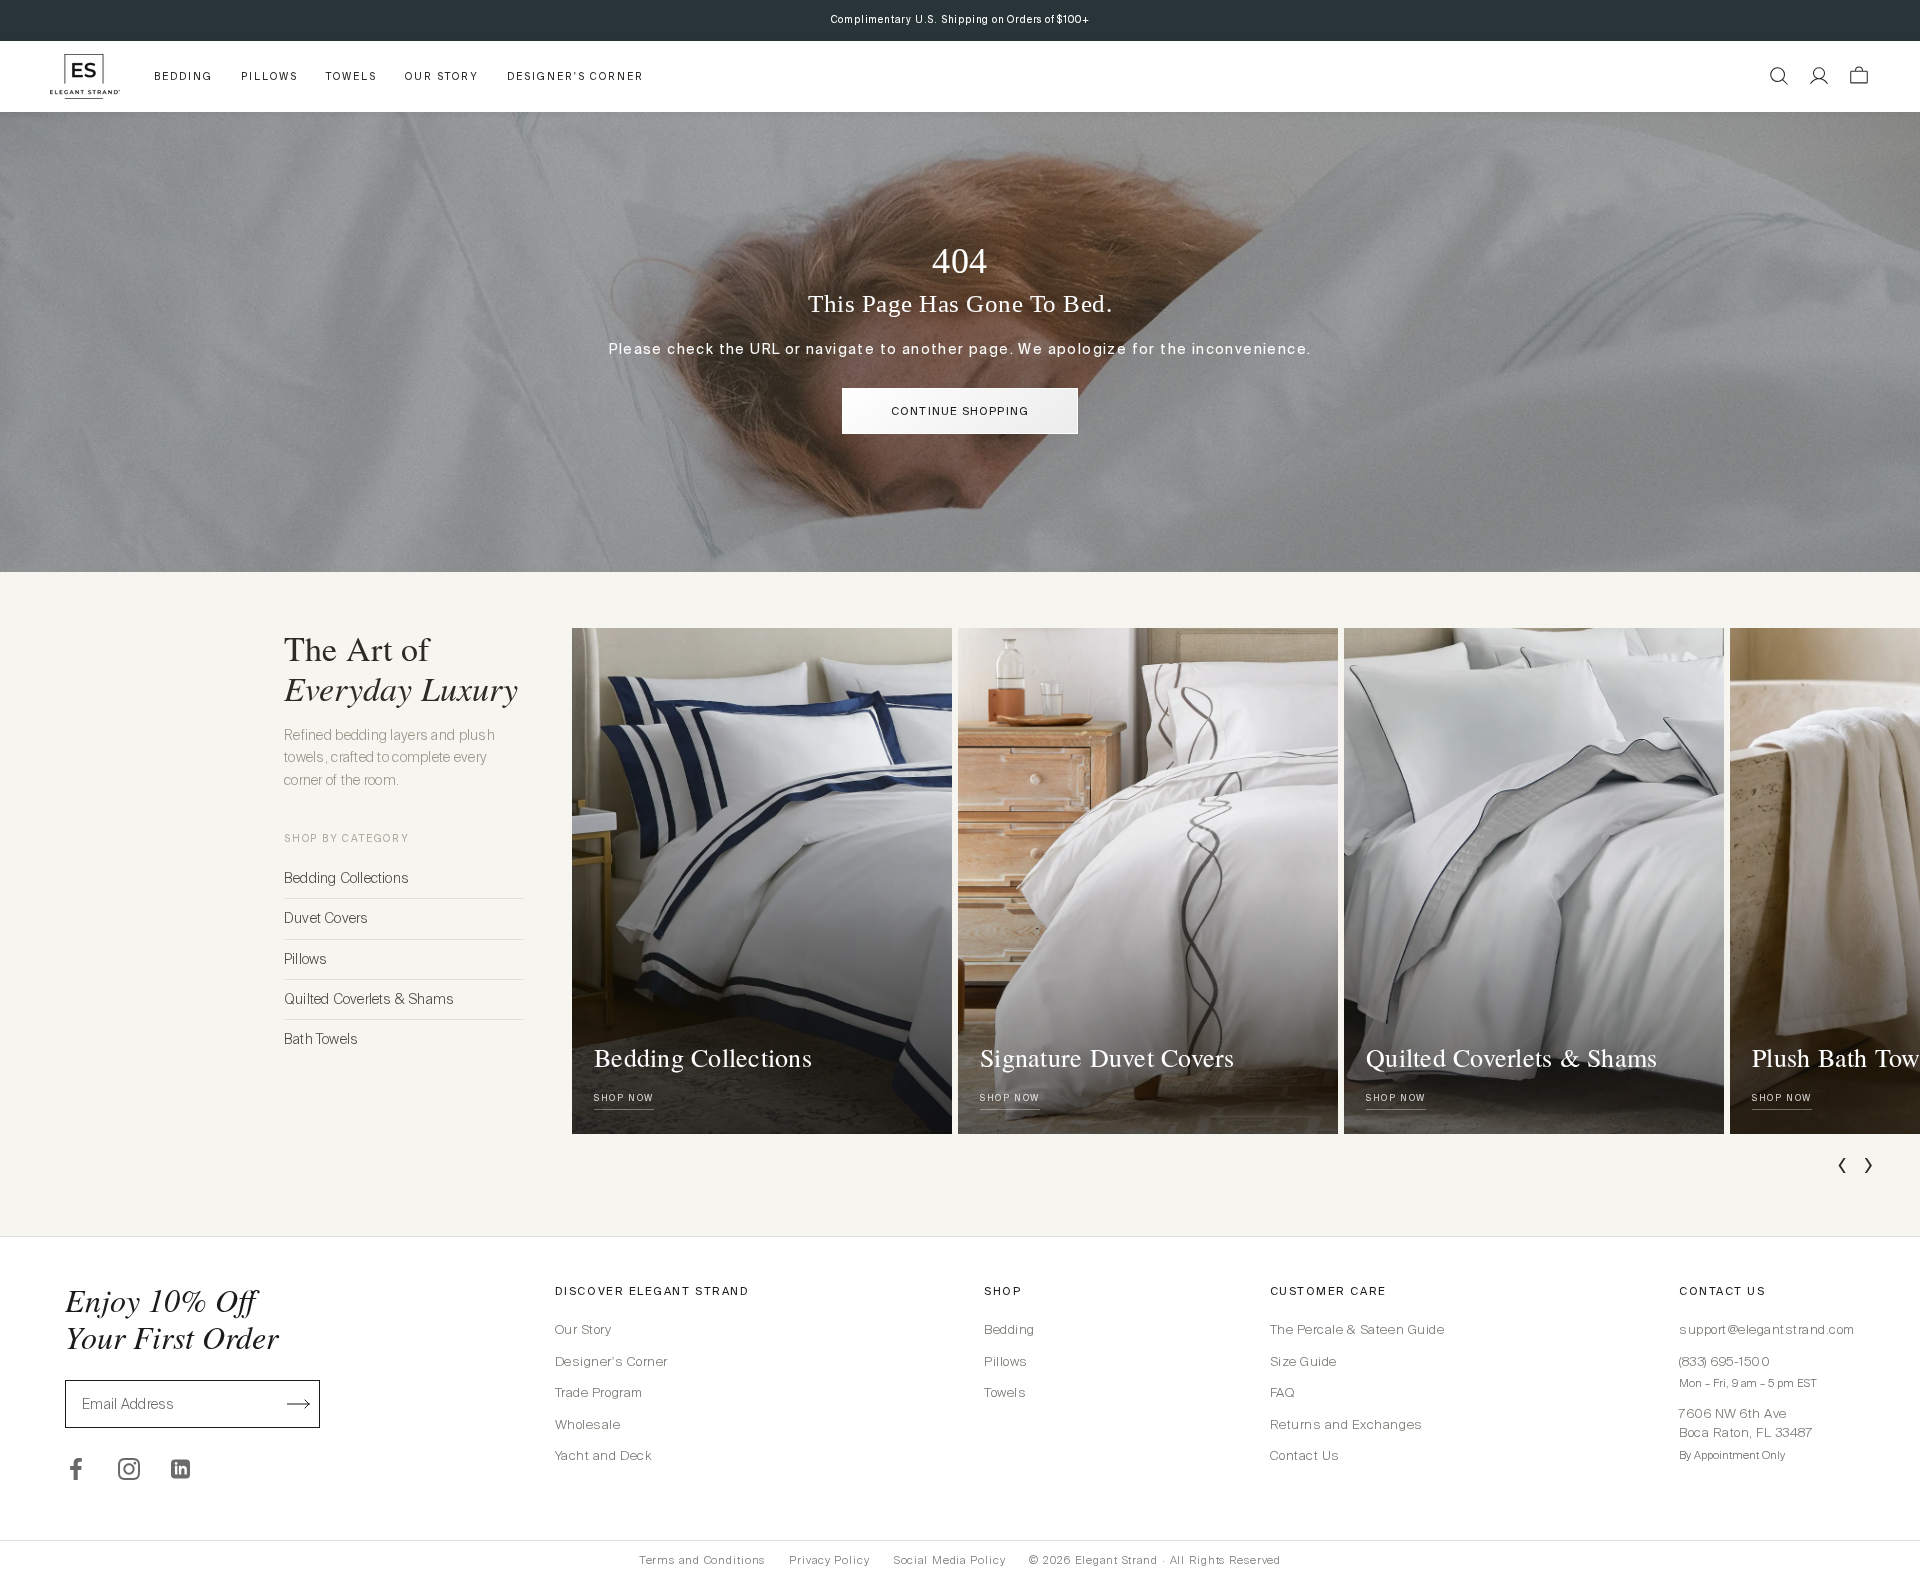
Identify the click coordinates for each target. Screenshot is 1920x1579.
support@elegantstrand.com (1767, 1329)
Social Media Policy (950, 1560)
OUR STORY (442, 76)
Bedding (1009, 1329)
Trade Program (599, 1392)
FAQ (1282, 1392)
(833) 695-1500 (1724, 1361)
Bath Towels (321, 1039)
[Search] (1779, 76)
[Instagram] (129, 1469)
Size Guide (1303, 1361)
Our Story (583, 1329)
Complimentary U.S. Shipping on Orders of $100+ (960, 19)
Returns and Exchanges (1346, 1424)
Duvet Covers (326, 918)
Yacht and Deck (603, 1455)
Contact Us (1305, 1455)
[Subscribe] (299, 1404)
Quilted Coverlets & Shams (369, 999)
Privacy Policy (829, 1560)
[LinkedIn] (182, 1469)
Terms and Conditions (702, 1560)
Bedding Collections (346, 878)
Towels (1005, 1392)
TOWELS (351, 76)
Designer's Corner (611, 1361)
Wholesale (588, 1424)
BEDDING (183, 76)
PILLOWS (269, 76)
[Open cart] (1859, 76)
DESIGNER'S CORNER (575, 76)
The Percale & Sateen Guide (1357, 1329)
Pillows (305, 959)
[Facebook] (76, 1469)
